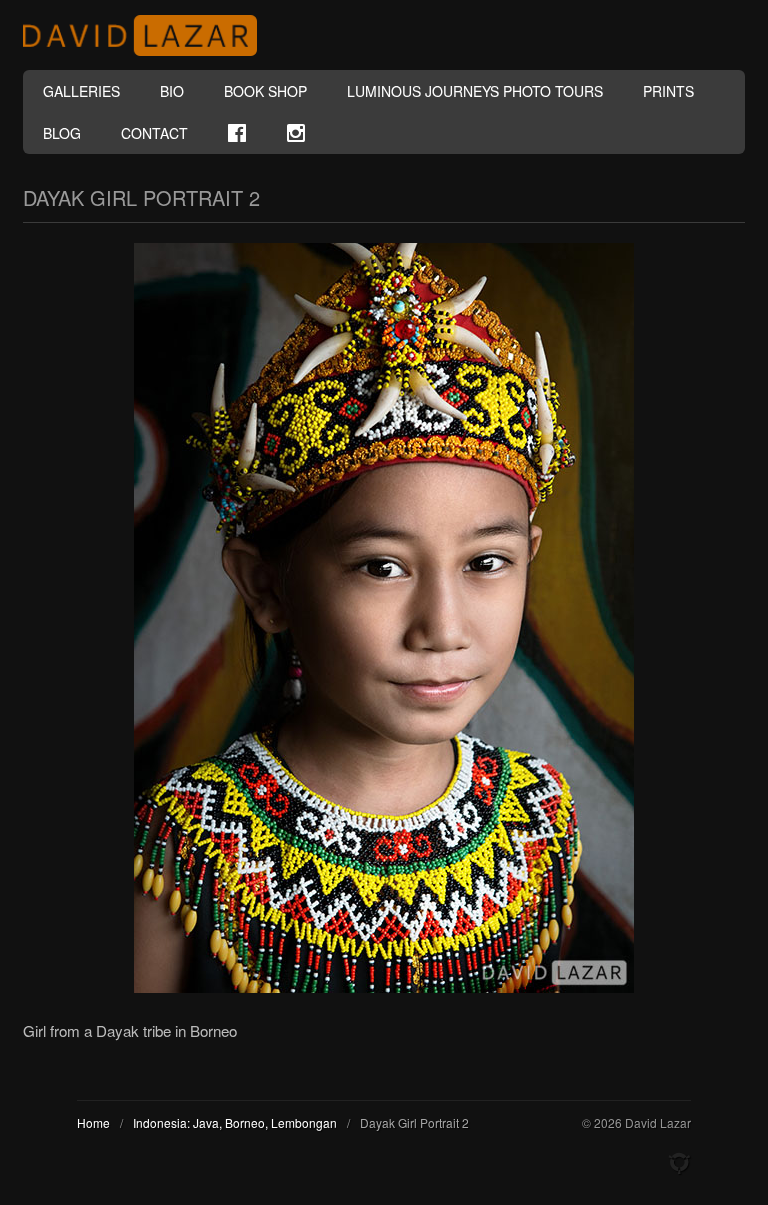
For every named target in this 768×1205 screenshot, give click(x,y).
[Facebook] (237, 133)
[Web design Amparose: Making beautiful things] (679, 1164)
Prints (668, 91)
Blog (62, 133)
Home (93, 1122)
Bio (172, 91)
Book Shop (265, 91)
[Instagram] (296, 133)
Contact (154, 133)
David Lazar (148, 35)
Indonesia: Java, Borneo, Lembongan (235, 1122)
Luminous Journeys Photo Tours (475, 91)
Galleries (81, 91)
